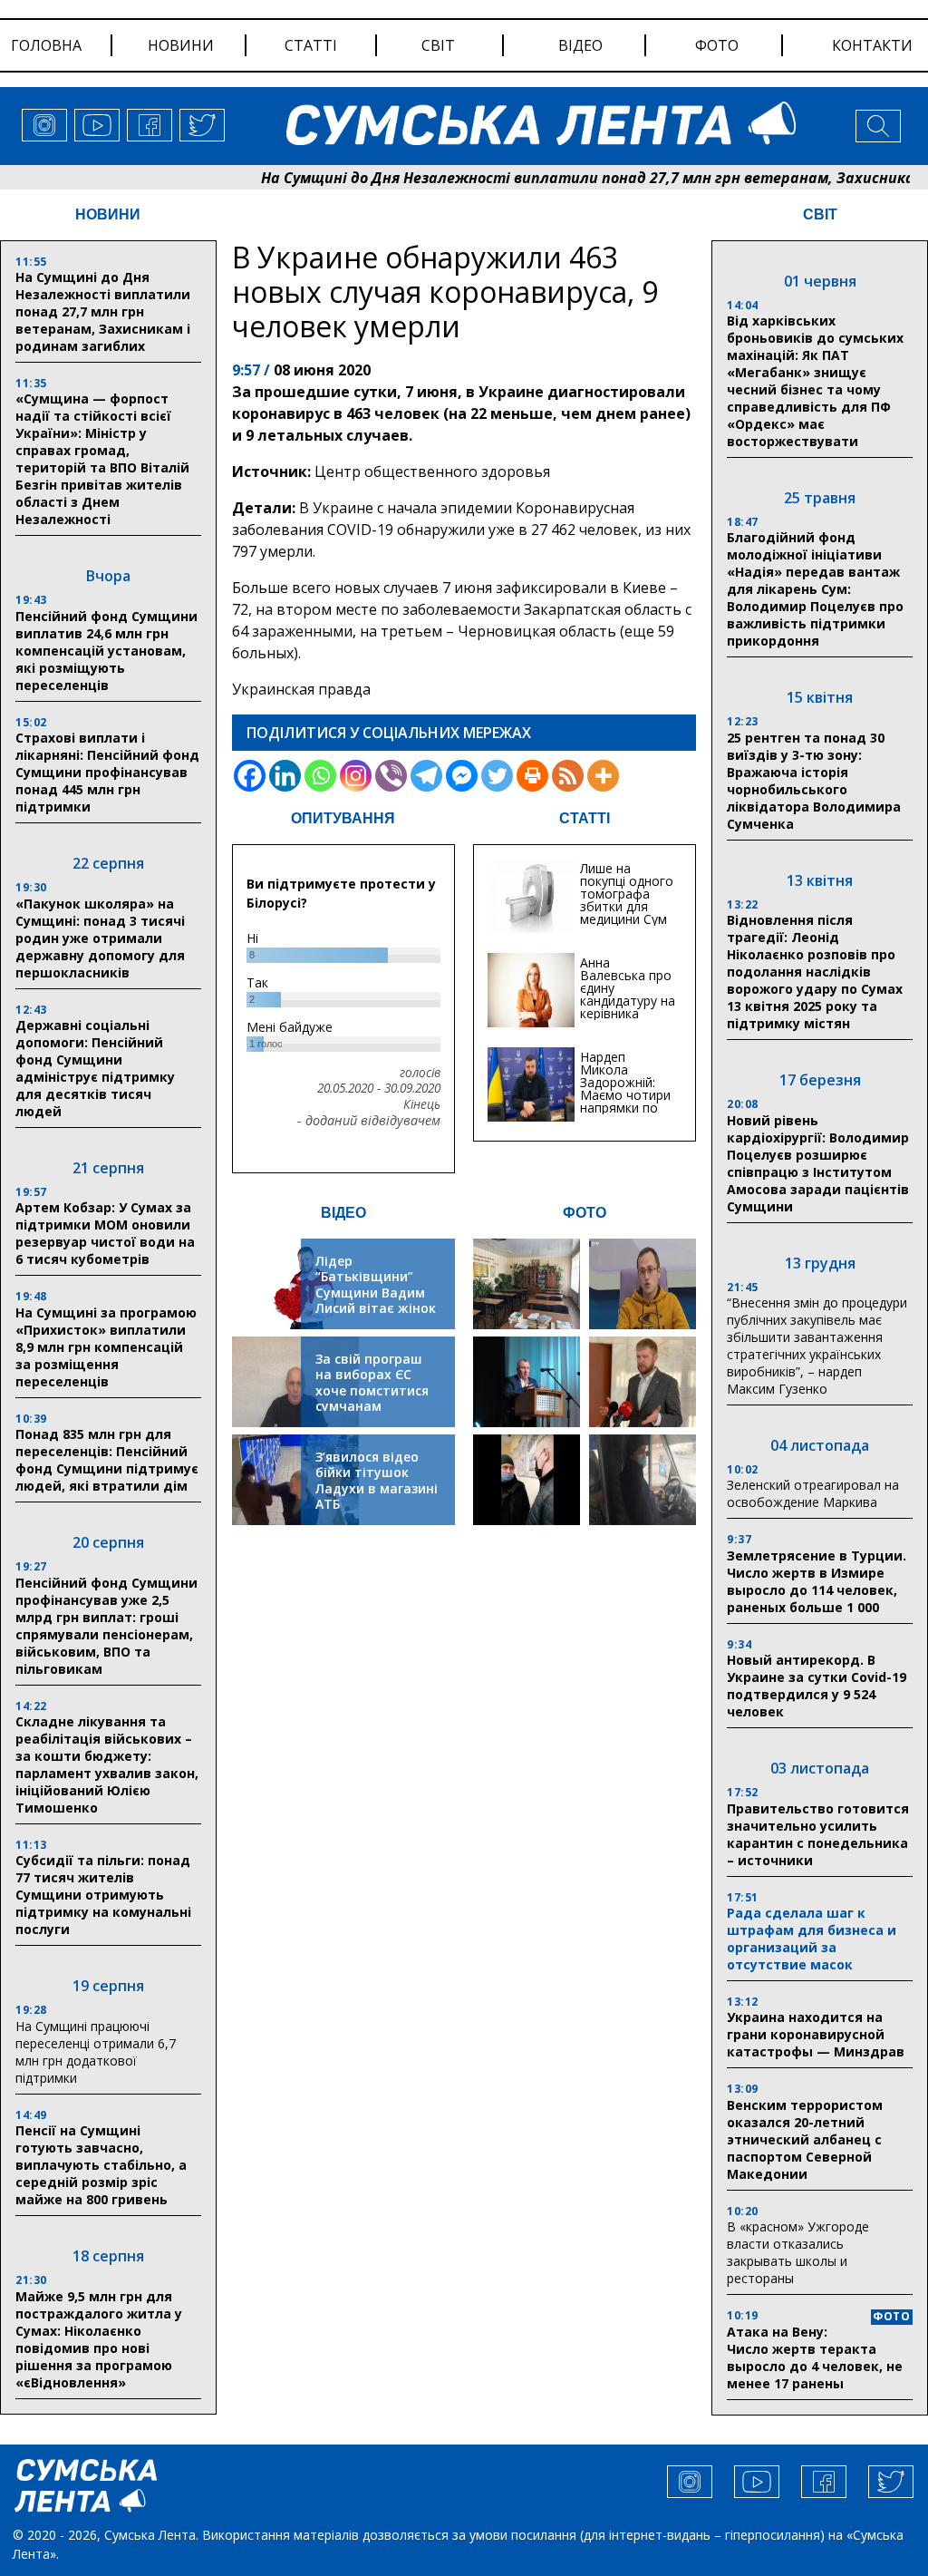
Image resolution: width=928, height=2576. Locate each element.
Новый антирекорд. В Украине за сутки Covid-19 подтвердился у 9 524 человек (817, 1686)
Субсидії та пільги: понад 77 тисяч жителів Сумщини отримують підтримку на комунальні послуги (103, 1895)
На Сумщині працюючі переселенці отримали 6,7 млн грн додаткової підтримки (96, 2052)
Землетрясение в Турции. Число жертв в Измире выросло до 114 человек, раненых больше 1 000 (817, 1581)
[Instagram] (356, 776)
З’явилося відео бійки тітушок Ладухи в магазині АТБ (377, 1481)
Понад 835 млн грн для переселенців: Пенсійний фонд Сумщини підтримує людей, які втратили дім (107, 1460)
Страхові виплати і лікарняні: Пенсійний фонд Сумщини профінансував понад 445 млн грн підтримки (107, 772)
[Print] (532, 776)
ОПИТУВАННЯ (343, 818)
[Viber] (391, 776)
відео (580, 45)
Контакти (872, 45)
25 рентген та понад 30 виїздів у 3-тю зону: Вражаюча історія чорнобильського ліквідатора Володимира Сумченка (814, 781)
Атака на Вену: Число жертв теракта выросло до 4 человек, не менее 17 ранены (815, 2357)
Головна (46, 45)
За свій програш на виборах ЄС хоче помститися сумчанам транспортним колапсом (372, 1399)
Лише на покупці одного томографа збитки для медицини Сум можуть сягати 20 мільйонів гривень (627, 913)
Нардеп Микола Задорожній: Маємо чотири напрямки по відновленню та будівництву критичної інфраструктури (628, 1108)
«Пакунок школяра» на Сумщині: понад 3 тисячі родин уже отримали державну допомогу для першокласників (100, 938)
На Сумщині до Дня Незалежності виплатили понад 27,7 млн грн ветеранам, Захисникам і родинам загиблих (103, 311)
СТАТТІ (585, 818)
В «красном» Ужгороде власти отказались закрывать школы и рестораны (798, 2252)
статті (311, 45)
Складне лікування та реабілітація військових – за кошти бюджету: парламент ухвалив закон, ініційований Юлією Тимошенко (107, 1764)
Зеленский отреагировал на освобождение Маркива (813, 1493)
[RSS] (568, 776)
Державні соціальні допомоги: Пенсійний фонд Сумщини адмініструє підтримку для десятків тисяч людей (95, 1068)
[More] (603, 776)
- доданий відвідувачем (369, 1121)
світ (438, 45)
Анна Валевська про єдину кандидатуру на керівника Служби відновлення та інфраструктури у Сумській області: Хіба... (628, 1020)
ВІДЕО (343, 1213)
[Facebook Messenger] (462, 776)
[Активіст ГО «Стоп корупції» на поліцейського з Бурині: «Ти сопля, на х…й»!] (527, 1480)
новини (181, 45)
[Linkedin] (285, 776)
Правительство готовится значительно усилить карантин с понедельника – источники (818, 1834)
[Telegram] (426, 776)
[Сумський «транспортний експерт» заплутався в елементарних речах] (643, 1284)
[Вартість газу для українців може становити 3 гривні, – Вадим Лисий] (643, 1382)
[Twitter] (497, 776)
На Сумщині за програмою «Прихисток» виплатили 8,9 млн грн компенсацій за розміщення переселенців (106, 1347)
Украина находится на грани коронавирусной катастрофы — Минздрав (816, 2034)
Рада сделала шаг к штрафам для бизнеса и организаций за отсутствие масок (812, 1939)
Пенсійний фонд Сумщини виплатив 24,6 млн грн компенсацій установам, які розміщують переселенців (106, 651)
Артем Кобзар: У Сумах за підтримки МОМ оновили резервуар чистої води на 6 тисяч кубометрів (105, 1233)
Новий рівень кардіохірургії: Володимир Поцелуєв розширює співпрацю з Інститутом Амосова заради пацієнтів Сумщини (818, 1163)
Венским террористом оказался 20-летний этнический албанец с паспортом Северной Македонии (805, 2139)
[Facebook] (250, 776)
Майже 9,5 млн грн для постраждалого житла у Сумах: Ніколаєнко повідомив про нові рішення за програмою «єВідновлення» (99, 2339)
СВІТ (820, 214)
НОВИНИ (108, 214)
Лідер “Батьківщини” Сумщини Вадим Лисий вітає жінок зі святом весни (376, 1293)
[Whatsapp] (320, 776)
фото (717, 45)
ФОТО (585, 1213)
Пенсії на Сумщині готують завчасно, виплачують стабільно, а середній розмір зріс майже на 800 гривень (101, 2165)
